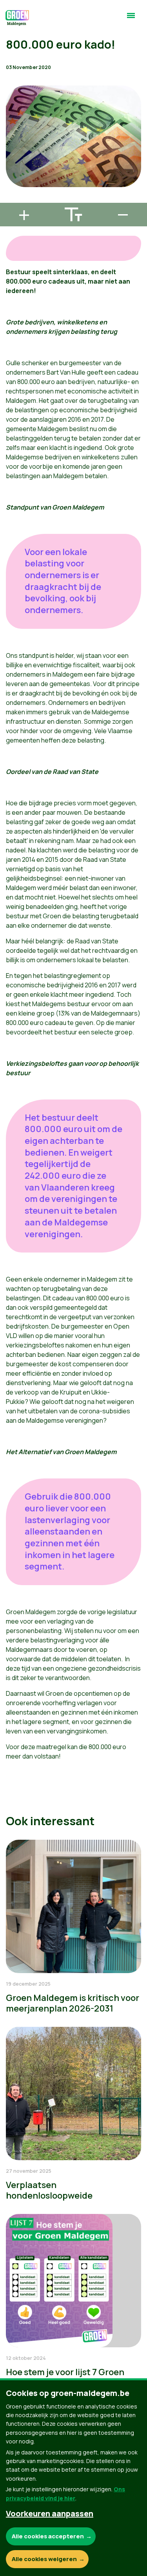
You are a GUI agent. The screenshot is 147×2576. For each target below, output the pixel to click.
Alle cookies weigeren (44, 2559)
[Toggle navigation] (131, 19)
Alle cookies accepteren (48, 2536)
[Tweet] (12, 177)
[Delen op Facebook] (12, 155)
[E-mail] (12, 199)
